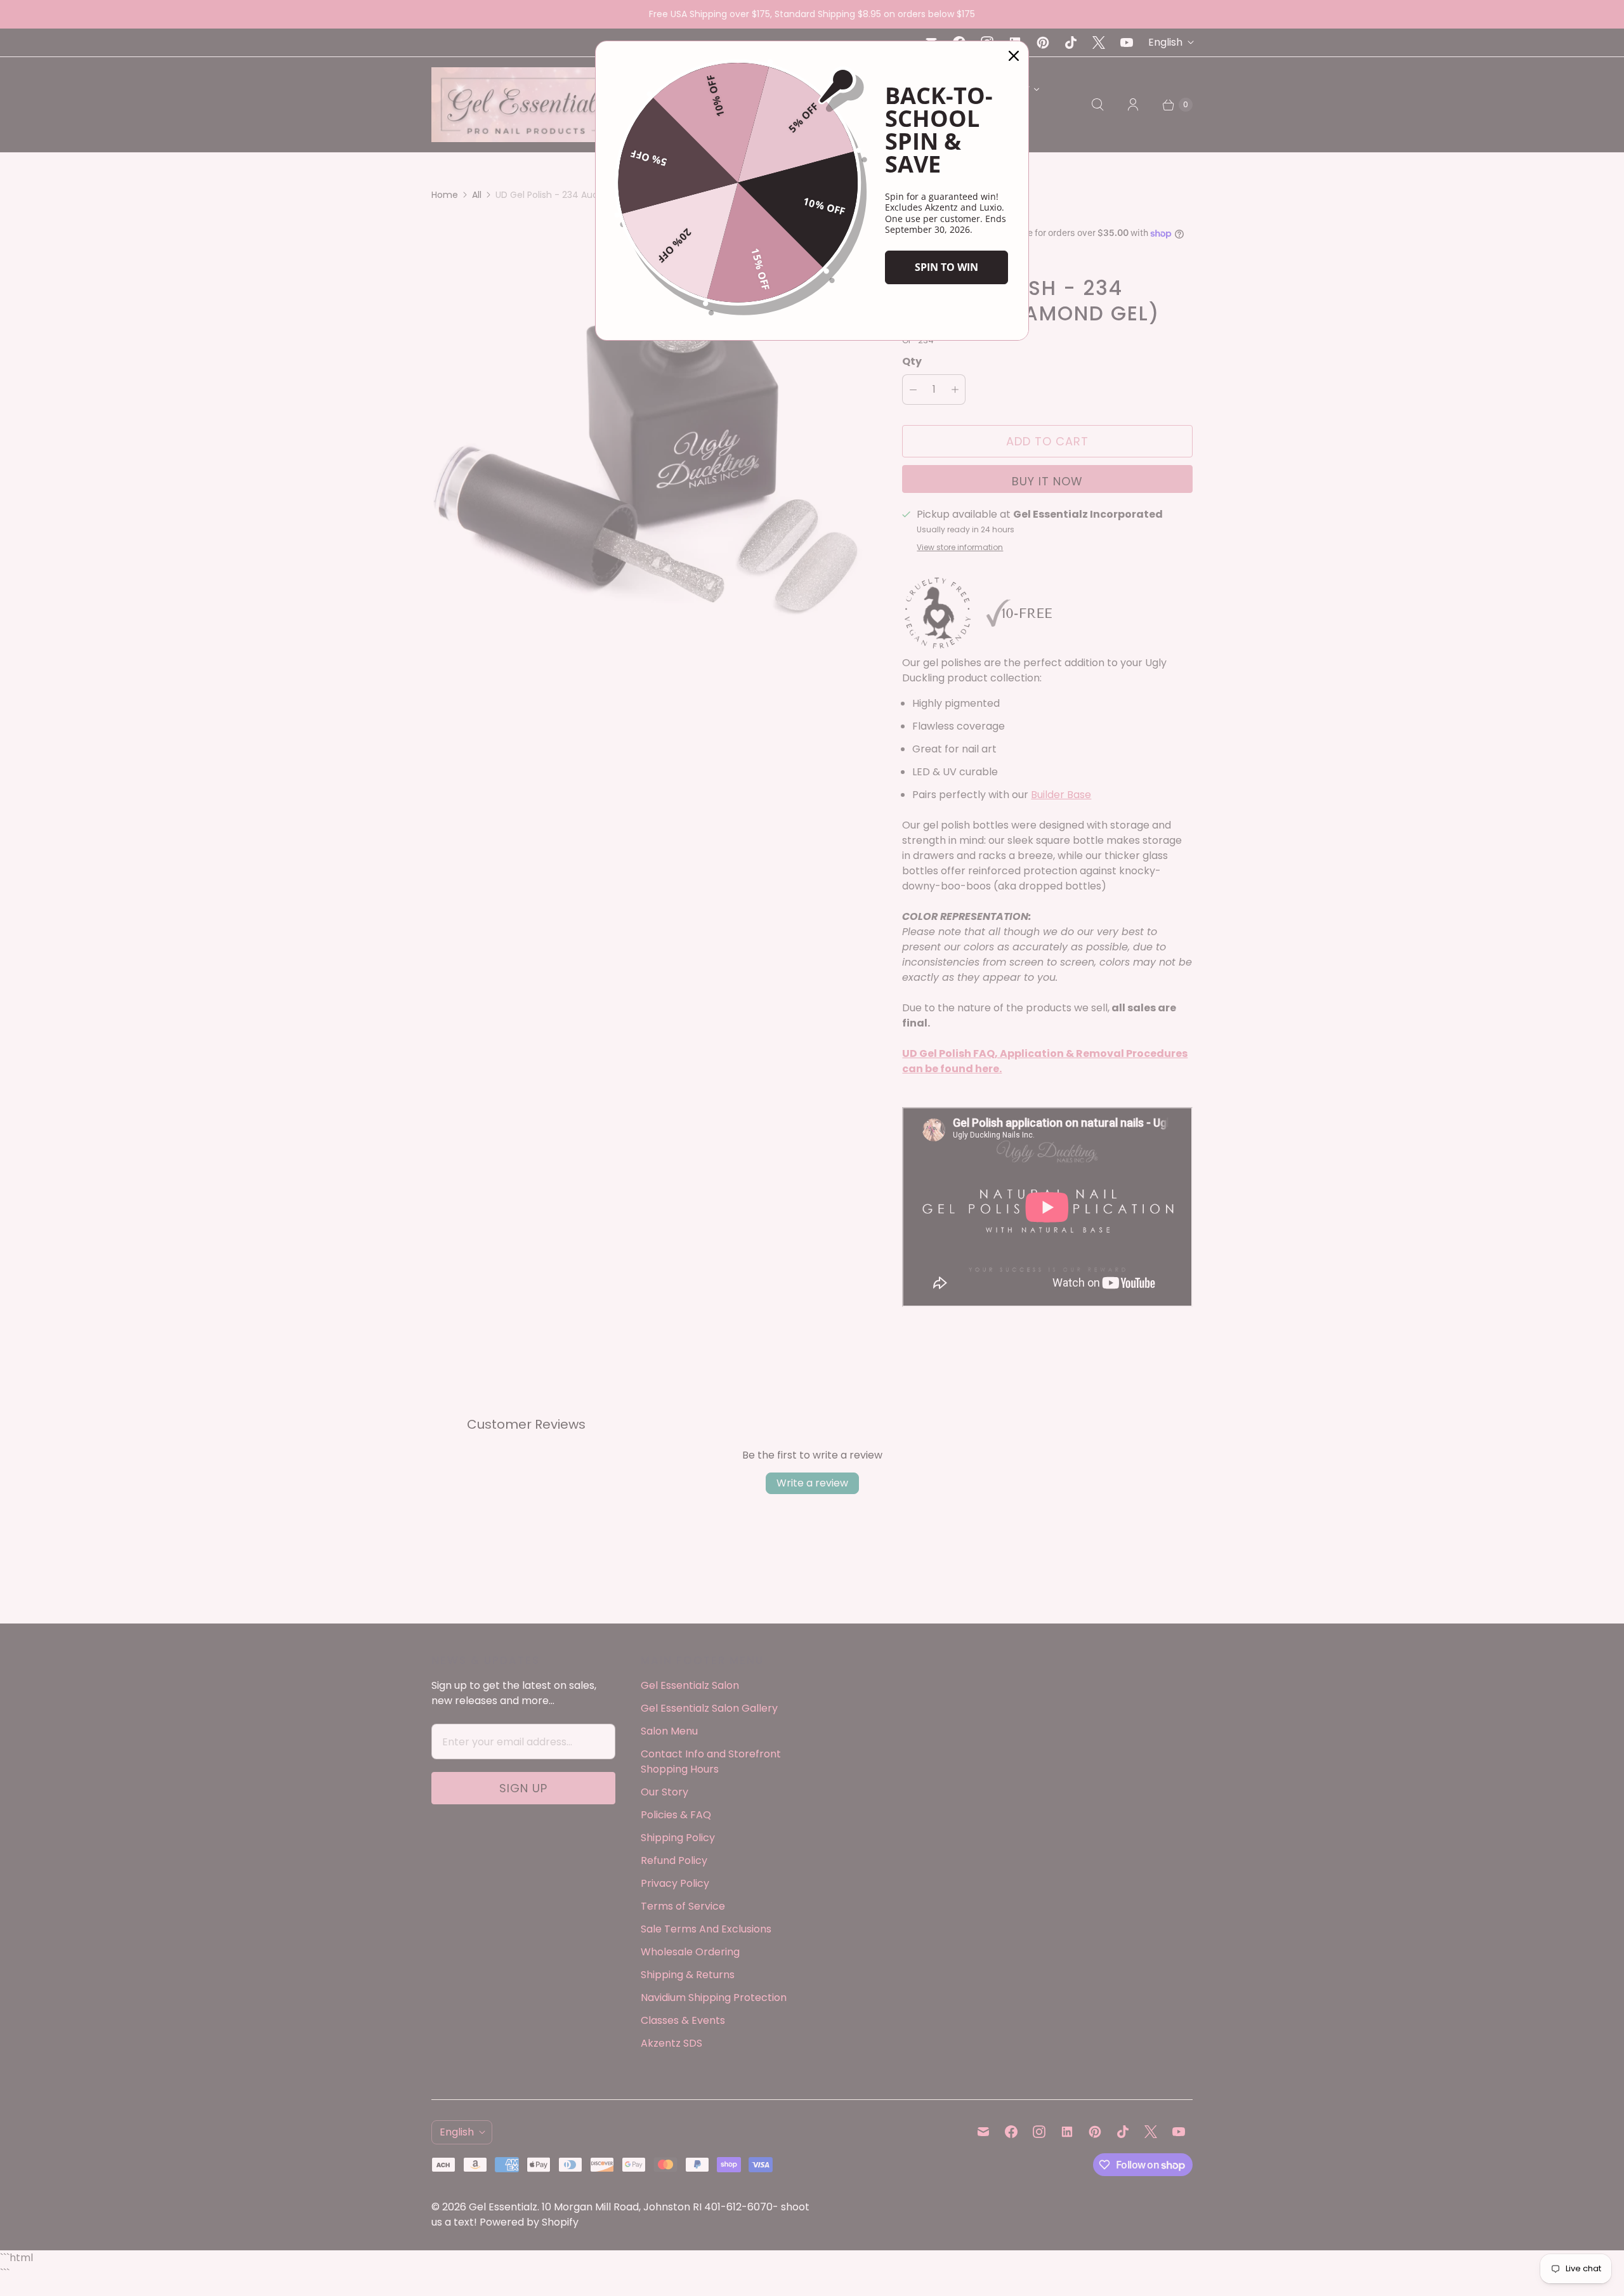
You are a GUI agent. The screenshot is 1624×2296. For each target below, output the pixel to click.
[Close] (1014, 56)
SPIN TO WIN (946, 267)
